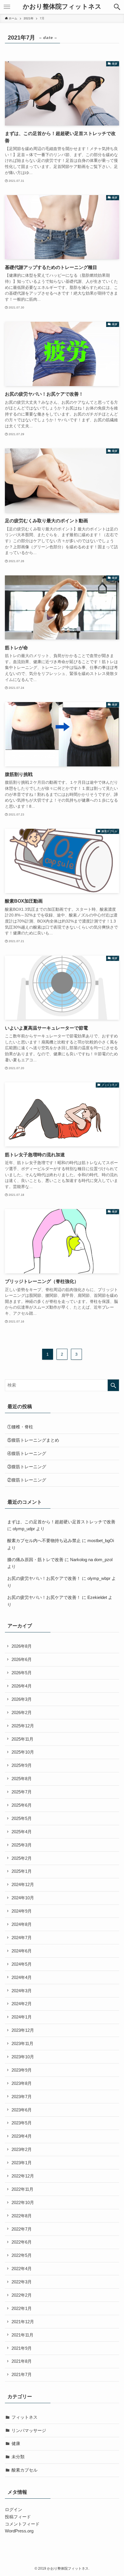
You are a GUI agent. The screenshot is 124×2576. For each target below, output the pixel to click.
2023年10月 (23, 2057)
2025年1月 (22, 1871)
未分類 (18, 2457)
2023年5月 (22, 2123)
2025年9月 (22, 1765)
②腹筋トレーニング (27, 1480)
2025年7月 (22, 1792)
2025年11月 (22, 1739)
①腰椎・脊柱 (20, 1427)
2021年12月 (23, 2322)
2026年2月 (22, 1712)
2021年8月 (22, 2361)
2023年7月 (22, 2097)
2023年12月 (23, 2030)
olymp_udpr (24, 1529)
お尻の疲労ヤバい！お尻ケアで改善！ (44, 1578)
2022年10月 (23, 2202)
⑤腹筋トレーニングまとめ (33, 1440)
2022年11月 (22, 2189)
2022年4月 (22, 2269)
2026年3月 (22, 1699)
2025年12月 (23, 1726)
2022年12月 (23, 2176)
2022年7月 (22, 2229)
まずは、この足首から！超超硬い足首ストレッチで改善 (61, 1522)
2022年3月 (22, 2282)
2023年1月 (22, 2163)
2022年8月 (22, 2216)
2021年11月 (22, 2335)
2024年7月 (22, 1938)
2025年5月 (22, 1818)
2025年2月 (22, 1858)
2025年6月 (22, 1805)
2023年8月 (22, 2083)
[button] (117, 7)
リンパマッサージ (29, 2430)
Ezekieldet (97, 1597)
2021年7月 (22, 2374)
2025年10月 (23, 1752)
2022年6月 (22, 2242)
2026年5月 (22, 1673)
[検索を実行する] (113, 1385)
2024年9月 (22, 1911)
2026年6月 (22, 1659)
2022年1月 (22, 2308)
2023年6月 (22, 2110)
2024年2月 (22, 2004)
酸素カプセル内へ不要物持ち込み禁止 (44, 1540)
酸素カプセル (25, 2470)
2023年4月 (22, 2136)
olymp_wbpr (99, 1578)
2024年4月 (22, 1977)
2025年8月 (22, 1779)
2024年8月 (22, 1924)
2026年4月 (22, 1686)
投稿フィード (18, 2517)
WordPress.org (19, 2531)
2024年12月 (23, 1884)
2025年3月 (22, 1845)
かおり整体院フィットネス (62, 7)
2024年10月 (23, 1898)
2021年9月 (22, 2348)
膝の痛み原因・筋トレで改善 (35, 1560)
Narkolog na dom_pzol (91, 1560)
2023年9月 (22, 2070)
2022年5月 (22, 2255)
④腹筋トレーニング (27, 1453)
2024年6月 (22, 1951)
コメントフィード (22, 2524)
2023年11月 (22, 2043)
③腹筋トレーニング (27, 1467)
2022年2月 (22, 2295)
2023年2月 (22, 2149)
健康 (16, 2443)
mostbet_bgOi (101, 1540)
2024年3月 (22, 1991)
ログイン (14, 2509)
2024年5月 (22, 1964)
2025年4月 (22, 1832)
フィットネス (25, 2417)
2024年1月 (22, 2017)
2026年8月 (22, 1646)
